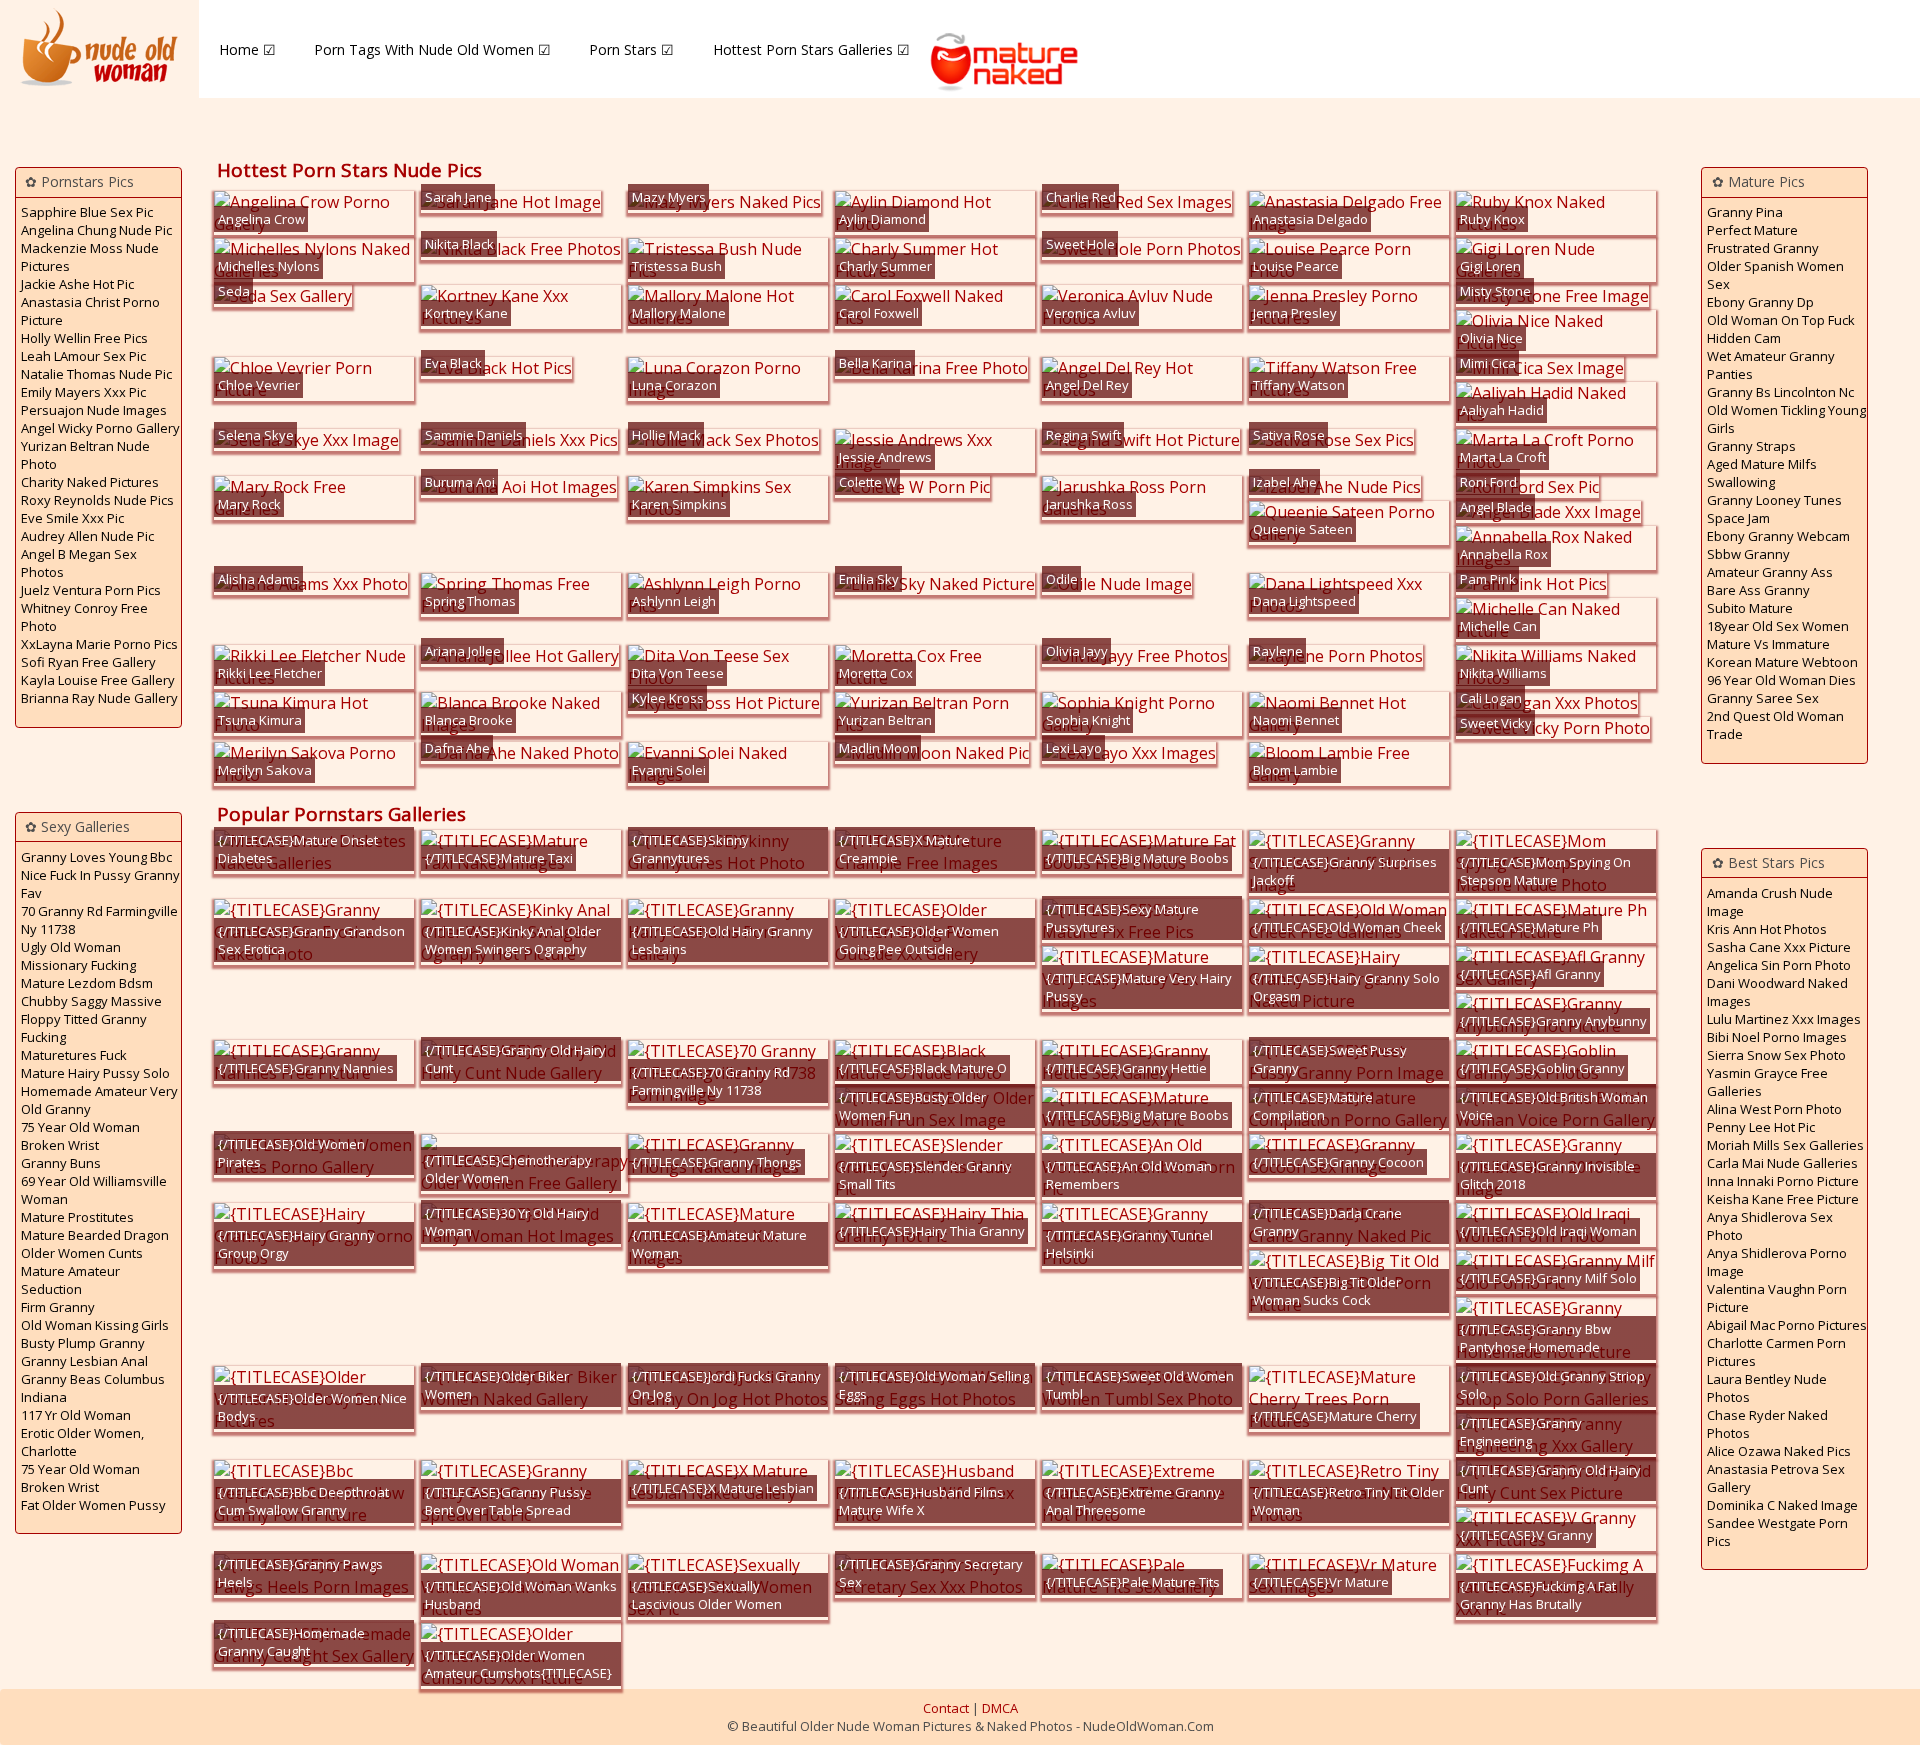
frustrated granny (1763, 248)
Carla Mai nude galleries (1782, 1163)
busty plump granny (83, 1343)
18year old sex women (1778, 626)
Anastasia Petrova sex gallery (1776, 1478)
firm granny (58, 1307)
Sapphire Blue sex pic (87, 212)
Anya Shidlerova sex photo (1770, 1226)
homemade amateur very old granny (99, 1100)
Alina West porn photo (1774, 1109)
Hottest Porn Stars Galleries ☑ (811, 49)
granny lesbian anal (84, 1361)
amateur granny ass (1770, 572)
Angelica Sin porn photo (1779, 965)
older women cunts (82, 1253)
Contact (946, 1708)
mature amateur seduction (70, 1280)
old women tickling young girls (1786, 419)
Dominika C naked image (1782, 1505)
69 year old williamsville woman (94, 1190)
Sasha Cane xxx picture (1779, 947)
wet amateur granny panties (1771, 365)
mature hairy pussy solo (95, 1073)
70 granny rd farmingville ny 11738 (99, 920)
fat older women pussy (93, 1505)
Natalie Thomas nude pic (96, 374)
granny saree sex (1763, 698)
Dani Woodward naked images (1777, 992)
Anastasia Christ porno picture (90, 311)
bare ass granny (1758, 590)
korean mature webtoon (1782, 662)
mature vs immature (1768, 644)
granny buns (61, 1163)
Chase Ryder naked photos (1767, 1424)
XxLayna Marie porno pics (99, 644)
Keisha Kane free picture (1783, 1199)
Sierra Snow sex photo (1776, 1055)
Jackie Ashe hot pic (77, 284)
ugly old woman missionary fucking (78, 956)
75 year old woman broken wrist (80, 1136)
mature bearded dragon (95, 1235)
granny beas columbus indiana (93, 1388)
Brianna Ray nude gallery (99, 698)
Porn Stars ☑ (631, 49)
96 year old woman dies (1781, 680)
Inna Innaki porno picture (1783, 1181)
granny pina (1745, 212)
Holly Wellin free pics (84, 338)
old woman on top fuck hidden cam (1781, 329)
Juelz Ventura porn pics (91, 590)
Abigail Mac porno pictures (1787, 1325)
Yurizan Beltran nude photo (85, 455)
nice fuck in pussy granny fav (100, 884)
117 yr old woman (76, 1415)
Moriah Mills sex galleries (1785, 1145)
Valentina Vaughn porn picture (1777, 1298)
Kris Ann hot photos (1767, 929)
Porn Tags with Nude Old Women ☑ (432, 49)
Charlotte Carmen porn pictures (1776, 1352)
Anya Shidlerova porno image (1777, 1262)
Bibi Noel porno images (1777, 1037)
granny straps (1751, 446)
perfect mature (1752, 230)
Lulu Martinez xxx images (1784, 1019)
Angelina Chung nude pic (96, 230)
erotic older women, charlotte (82, 1442)
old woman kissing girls (95, 1325)
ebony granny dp (1760, 302)
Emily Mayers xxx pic (83, 392)
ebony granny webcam (1778, 536)
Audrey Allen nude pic (87, 536)
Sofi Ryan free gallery (88, 662)
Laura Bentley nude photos (1767, 1388)
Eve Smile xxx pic (72, 518)
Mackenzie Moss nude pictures (90, 257)
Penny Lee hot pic (1761, 1127)
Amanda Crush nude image (1770, 902)
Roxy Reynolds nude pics (97, 500)
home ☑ (247, 49)
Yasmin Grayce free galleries (1767, 1082)
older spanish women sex (1775, 275)
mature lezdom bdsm (87, 983)
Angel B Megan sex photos (79, 563)
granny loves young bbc (96, 857)
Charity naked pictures (90, 482)
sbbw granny (1748, 554)
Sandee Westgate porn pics (1777, 1532)
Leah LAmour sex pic (83, 356)
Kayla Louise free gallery (98, 680)
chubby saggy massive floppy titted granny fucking (91, 1019)
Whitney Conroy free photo (84, 617)
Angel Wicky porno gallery (100, 428)
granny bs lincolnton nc (1780, 392)
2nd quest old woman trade (1775, 725)
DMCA (1000, 1708)
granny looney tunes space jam (1774, 509)
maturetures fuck (74, 1055)
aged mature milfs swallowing (1762, 473)
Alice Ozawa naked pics (1779, 1451)
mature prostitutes (77, 1217)
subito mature (1750, 608)
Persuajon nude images (94, 410)
